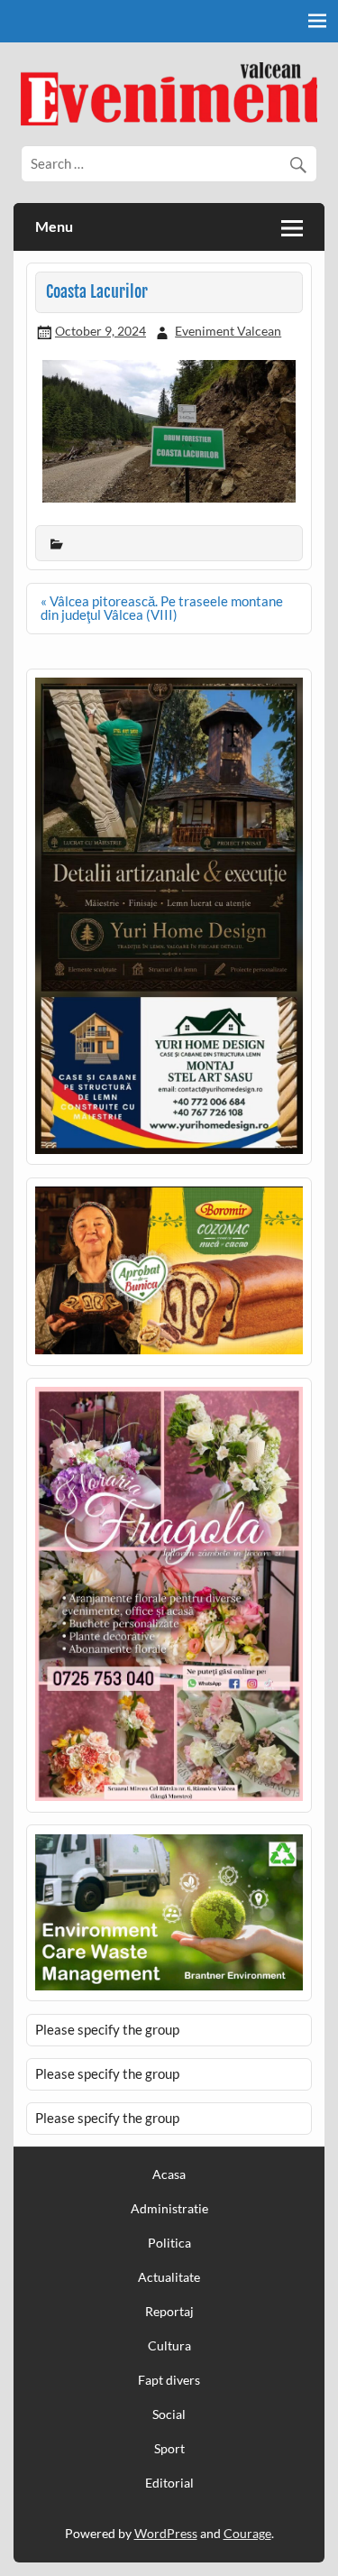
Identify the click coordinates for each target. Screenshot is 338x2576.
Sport (169, 2449)
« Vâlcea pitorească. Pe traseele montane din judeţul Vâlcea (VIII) (162, 608)
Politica (169, 2243)
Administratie (169, 2209)
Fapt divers (169, 2380)
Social (169, 2414)
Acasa (169, 2174)
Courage (247, 2533)
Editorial (169, 2483)
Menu (54, 226)
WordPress (166, 2533)
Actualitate (169, 2277)
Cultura (169, 2346)
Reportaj (169, 2312)
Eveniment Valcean (228, 331)
